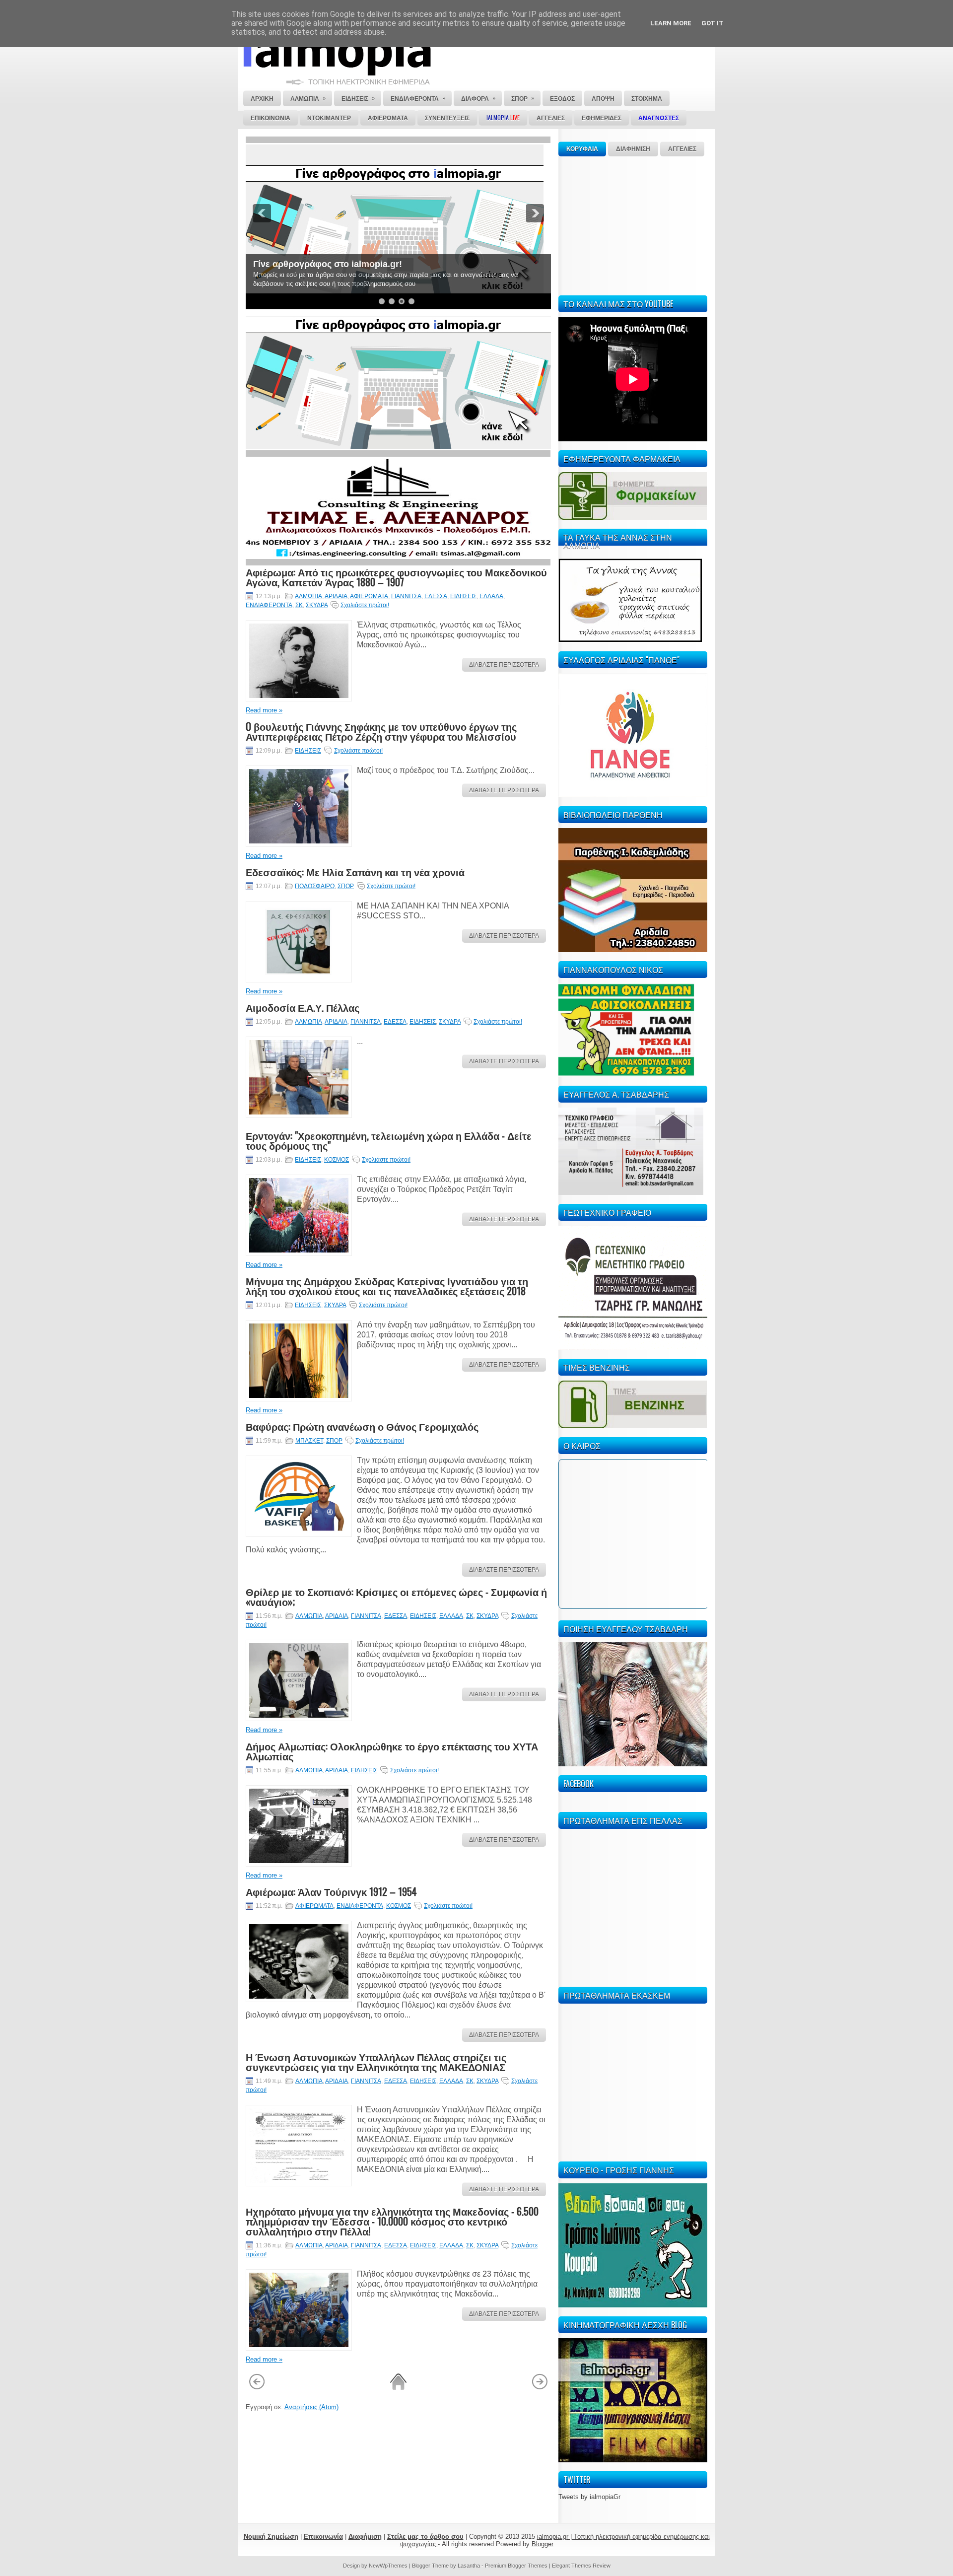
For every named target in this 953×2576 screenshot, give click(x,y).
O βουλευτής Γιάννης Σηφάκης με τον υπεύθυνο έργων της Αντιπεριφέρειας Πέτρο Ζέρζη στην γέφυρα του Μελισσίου (381, 731)
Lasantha (469, 2566)
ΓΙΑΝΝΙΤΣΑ (406, 596)
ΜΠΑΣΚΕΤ (309, 1441)
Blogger (543, 2544)
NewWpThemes (388, 2566)
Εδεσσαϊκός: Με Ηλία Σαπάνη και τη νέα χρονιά (355, 872)
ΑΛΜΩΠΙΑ (308, 596)
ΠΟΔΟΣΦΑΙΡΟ (315, 886)
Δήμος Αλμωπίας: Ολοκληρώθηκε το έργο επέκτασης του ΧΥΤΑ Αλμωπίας (392, 1751)
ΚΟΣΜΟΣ (337, 1160)
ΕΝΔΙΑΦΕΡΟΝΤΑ (269, 605)
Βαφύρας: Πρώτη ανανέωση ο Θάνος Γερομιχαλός (362, 1426)
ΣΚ (299, 605)
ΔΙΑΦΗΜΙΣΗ (633, 149)
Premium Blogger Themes (516, 2566)
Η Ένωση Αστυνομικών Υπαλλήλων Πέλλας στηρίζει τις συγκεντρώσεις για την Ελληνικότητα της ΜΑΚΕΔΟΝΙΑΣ (376, 2062)
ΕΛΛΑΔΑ (491, 596)
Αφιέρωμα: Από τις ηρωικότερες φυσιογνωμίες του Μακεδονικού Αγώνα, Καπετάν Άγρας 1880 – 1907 (396, 577)
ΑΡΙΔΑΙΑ (336, 596)
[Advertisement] (633, 224)
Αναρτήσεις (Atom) (311, 2407)
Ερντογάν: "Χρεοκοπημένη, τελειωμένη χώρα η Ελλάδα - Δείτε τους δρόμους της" (389, 1140)
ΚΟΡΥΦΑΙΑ (582, 149)
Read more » (264, 710)
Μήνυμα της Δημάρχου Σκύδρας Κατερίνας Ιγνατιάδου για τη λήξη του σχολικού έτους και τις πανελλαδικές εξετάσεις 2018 (387, 1286)
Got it (713, 23)
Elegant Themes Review (581, 2566)
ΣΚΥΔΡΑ (317, 605)
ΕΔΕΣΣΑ (436, 596)
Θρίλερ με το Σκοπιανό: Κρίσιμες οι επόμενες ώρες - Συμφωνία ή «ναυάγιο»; (396, 1597)
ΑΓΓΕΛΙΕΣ (682, 149)
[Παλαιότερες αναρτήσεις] (540, 2388)
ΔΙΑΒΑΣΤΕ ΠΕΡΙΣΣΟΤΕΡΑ (504, 665)
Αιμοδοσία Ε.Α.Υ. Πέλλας (303, 1007)
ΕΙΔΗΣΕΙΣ (463, 596)
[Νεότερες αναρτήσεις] (257, 2388)
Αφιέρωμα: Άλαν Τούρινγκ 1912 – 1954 (331, 1891)
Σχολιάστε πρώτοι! (365, 605)
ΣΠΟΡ (346, 886)
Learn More (671, 23)
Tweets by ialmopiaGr (589, 2497)
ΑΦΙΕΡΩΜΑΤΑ (369, 596)
